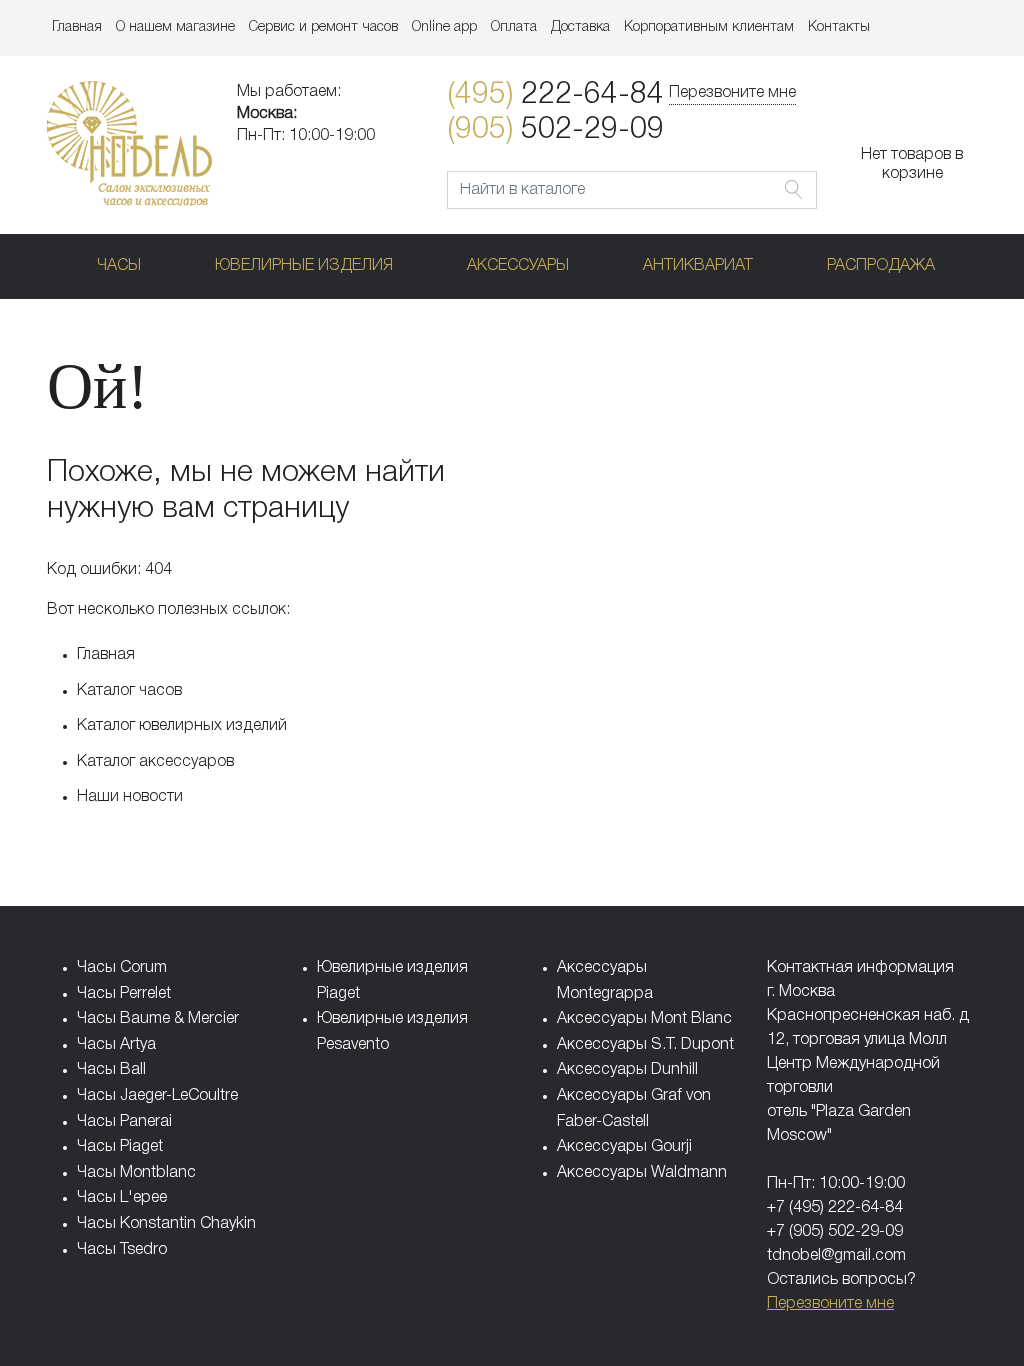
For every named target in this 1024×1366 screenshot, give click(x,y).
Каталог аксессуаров (155, 762)
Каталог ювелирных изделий (182, 726)
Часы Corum (122, 968)
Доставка (580, 27)
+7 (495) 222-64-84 (835, 1208)
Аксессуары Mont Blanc (644, 1019)
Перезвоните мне (732, 93)
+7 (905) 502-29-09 (835, 1232)
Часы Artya (116, 1045)
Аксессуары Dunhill (627, 1070)
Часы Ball (111, 1070)
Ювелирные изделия (304, 266)
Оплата (514, 27)
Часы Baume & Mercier (158, 1019)
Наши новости (130, 797)
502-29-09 (555, 130)
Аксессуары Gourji (624, 1147)
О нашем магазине (175, 27)
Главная (77, 27)
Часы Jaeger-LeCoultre (157, 1096)
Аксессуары (518, 266)
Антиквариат (698, 266)
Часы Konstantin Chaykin (166, 1224)
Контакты (839, 27)
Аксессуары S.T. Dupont (645, 1045)
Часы (119, 266)
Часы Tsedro (122, 1250)
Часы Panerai (124, 1122)
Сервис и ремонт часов (323, 27)
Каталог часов (129, 691)
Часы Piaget (120, 1147)
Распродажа (881, 266)
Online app (444, 27)
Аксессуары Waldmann (642, 1173)
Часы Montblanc (136, 1173)
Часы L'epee (122, 1198)
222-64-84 (555, 95)
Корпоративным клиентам (709, 27)
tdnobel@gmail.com (836, 1256)
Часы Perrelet (124, 994)
